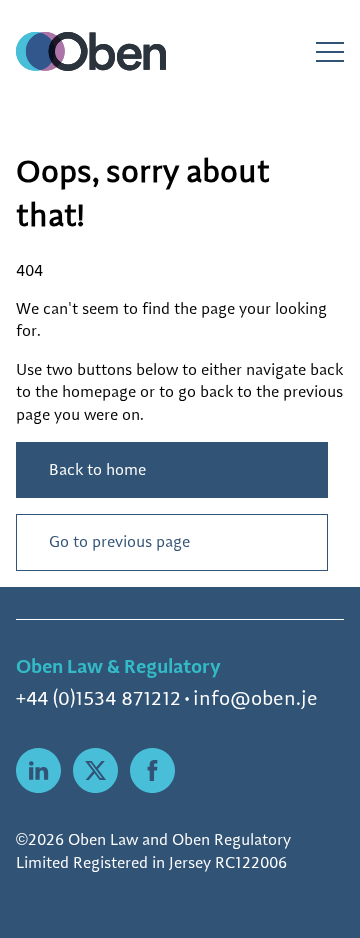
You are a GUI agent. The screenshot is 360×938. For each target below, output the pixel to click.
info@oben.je (255, 698)
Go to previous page (119, 541)
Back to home (97, 469)
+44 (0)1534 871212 (98, 698)
